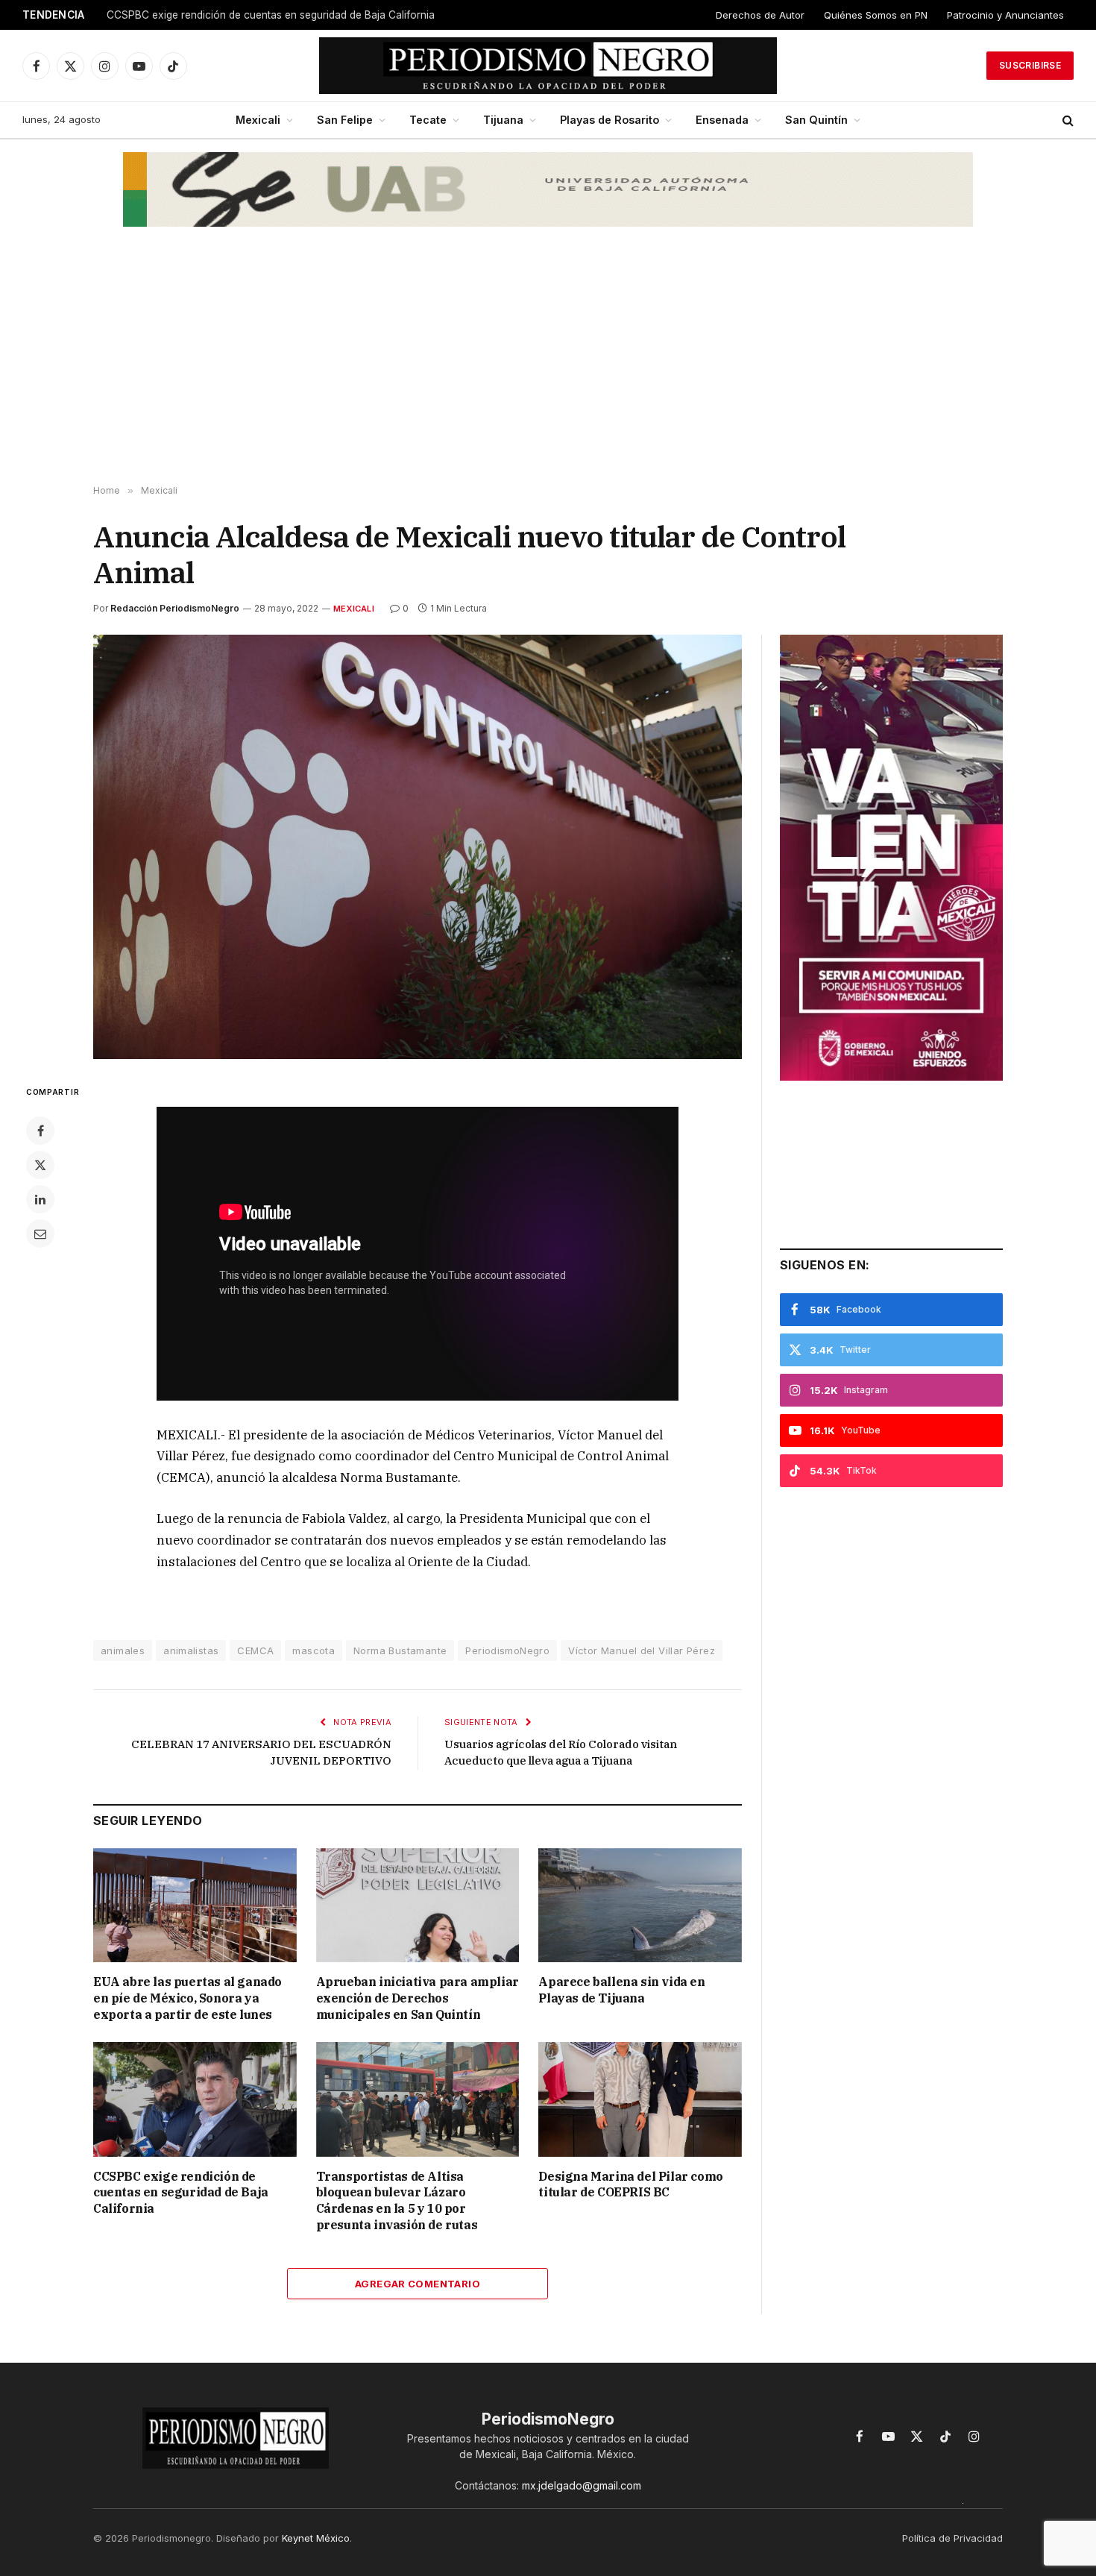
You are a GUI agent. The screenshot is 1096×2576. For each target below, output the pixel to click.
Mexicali (258, 120)
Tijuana (503, 120)
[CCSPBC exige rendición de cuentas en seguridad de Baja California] (195, 2099)
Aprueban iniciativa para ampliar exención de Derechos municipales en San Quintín (418, 1998)
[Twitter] (40, 1165)
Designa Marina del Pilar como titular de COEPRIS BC (630, 2184)
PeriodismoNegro (507, 1650)
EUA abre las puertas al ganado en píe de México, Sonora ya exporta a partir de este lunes (188, 1998)
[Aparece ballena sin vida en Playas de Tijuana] (640, 1905)
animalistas (191, 1650)
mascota (314, 1650)
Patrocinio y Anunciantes (1005, 15)
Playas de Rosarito (610, 120)
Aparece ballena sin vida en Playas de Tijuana (621, 1990)
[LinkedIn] (40, 1199)
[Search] (1067, 120)
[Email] (40, 1234)
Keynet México (316, 2538)
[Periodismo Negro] (548, 66)
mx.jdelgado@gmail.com (582, 2485)
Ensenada (722, 120)
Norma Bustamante (400, 1650)
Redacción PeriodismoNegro (175, 608)
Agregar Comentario (418, 2284)
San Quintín (816, 120)
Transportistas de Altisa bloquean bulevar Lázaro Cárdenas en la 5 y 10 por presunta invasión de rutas (397, 2200)
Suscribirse (1030, 65)
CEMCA (255, 1650)
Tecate (428, 120)
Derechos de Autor (760, 15)
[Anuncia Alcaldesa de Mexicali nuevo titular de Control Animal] (418, 847)
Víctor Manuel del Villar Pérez (642, 1650)
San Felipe (345, 120)
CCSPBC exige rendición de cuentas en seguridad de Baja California (271, 15)
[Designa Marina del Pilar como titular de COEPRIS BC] (640, 2099)
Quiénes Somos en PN (876, 15)
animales (123, 1650)
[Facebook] (40, 1131)
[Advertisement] (548, 366)
